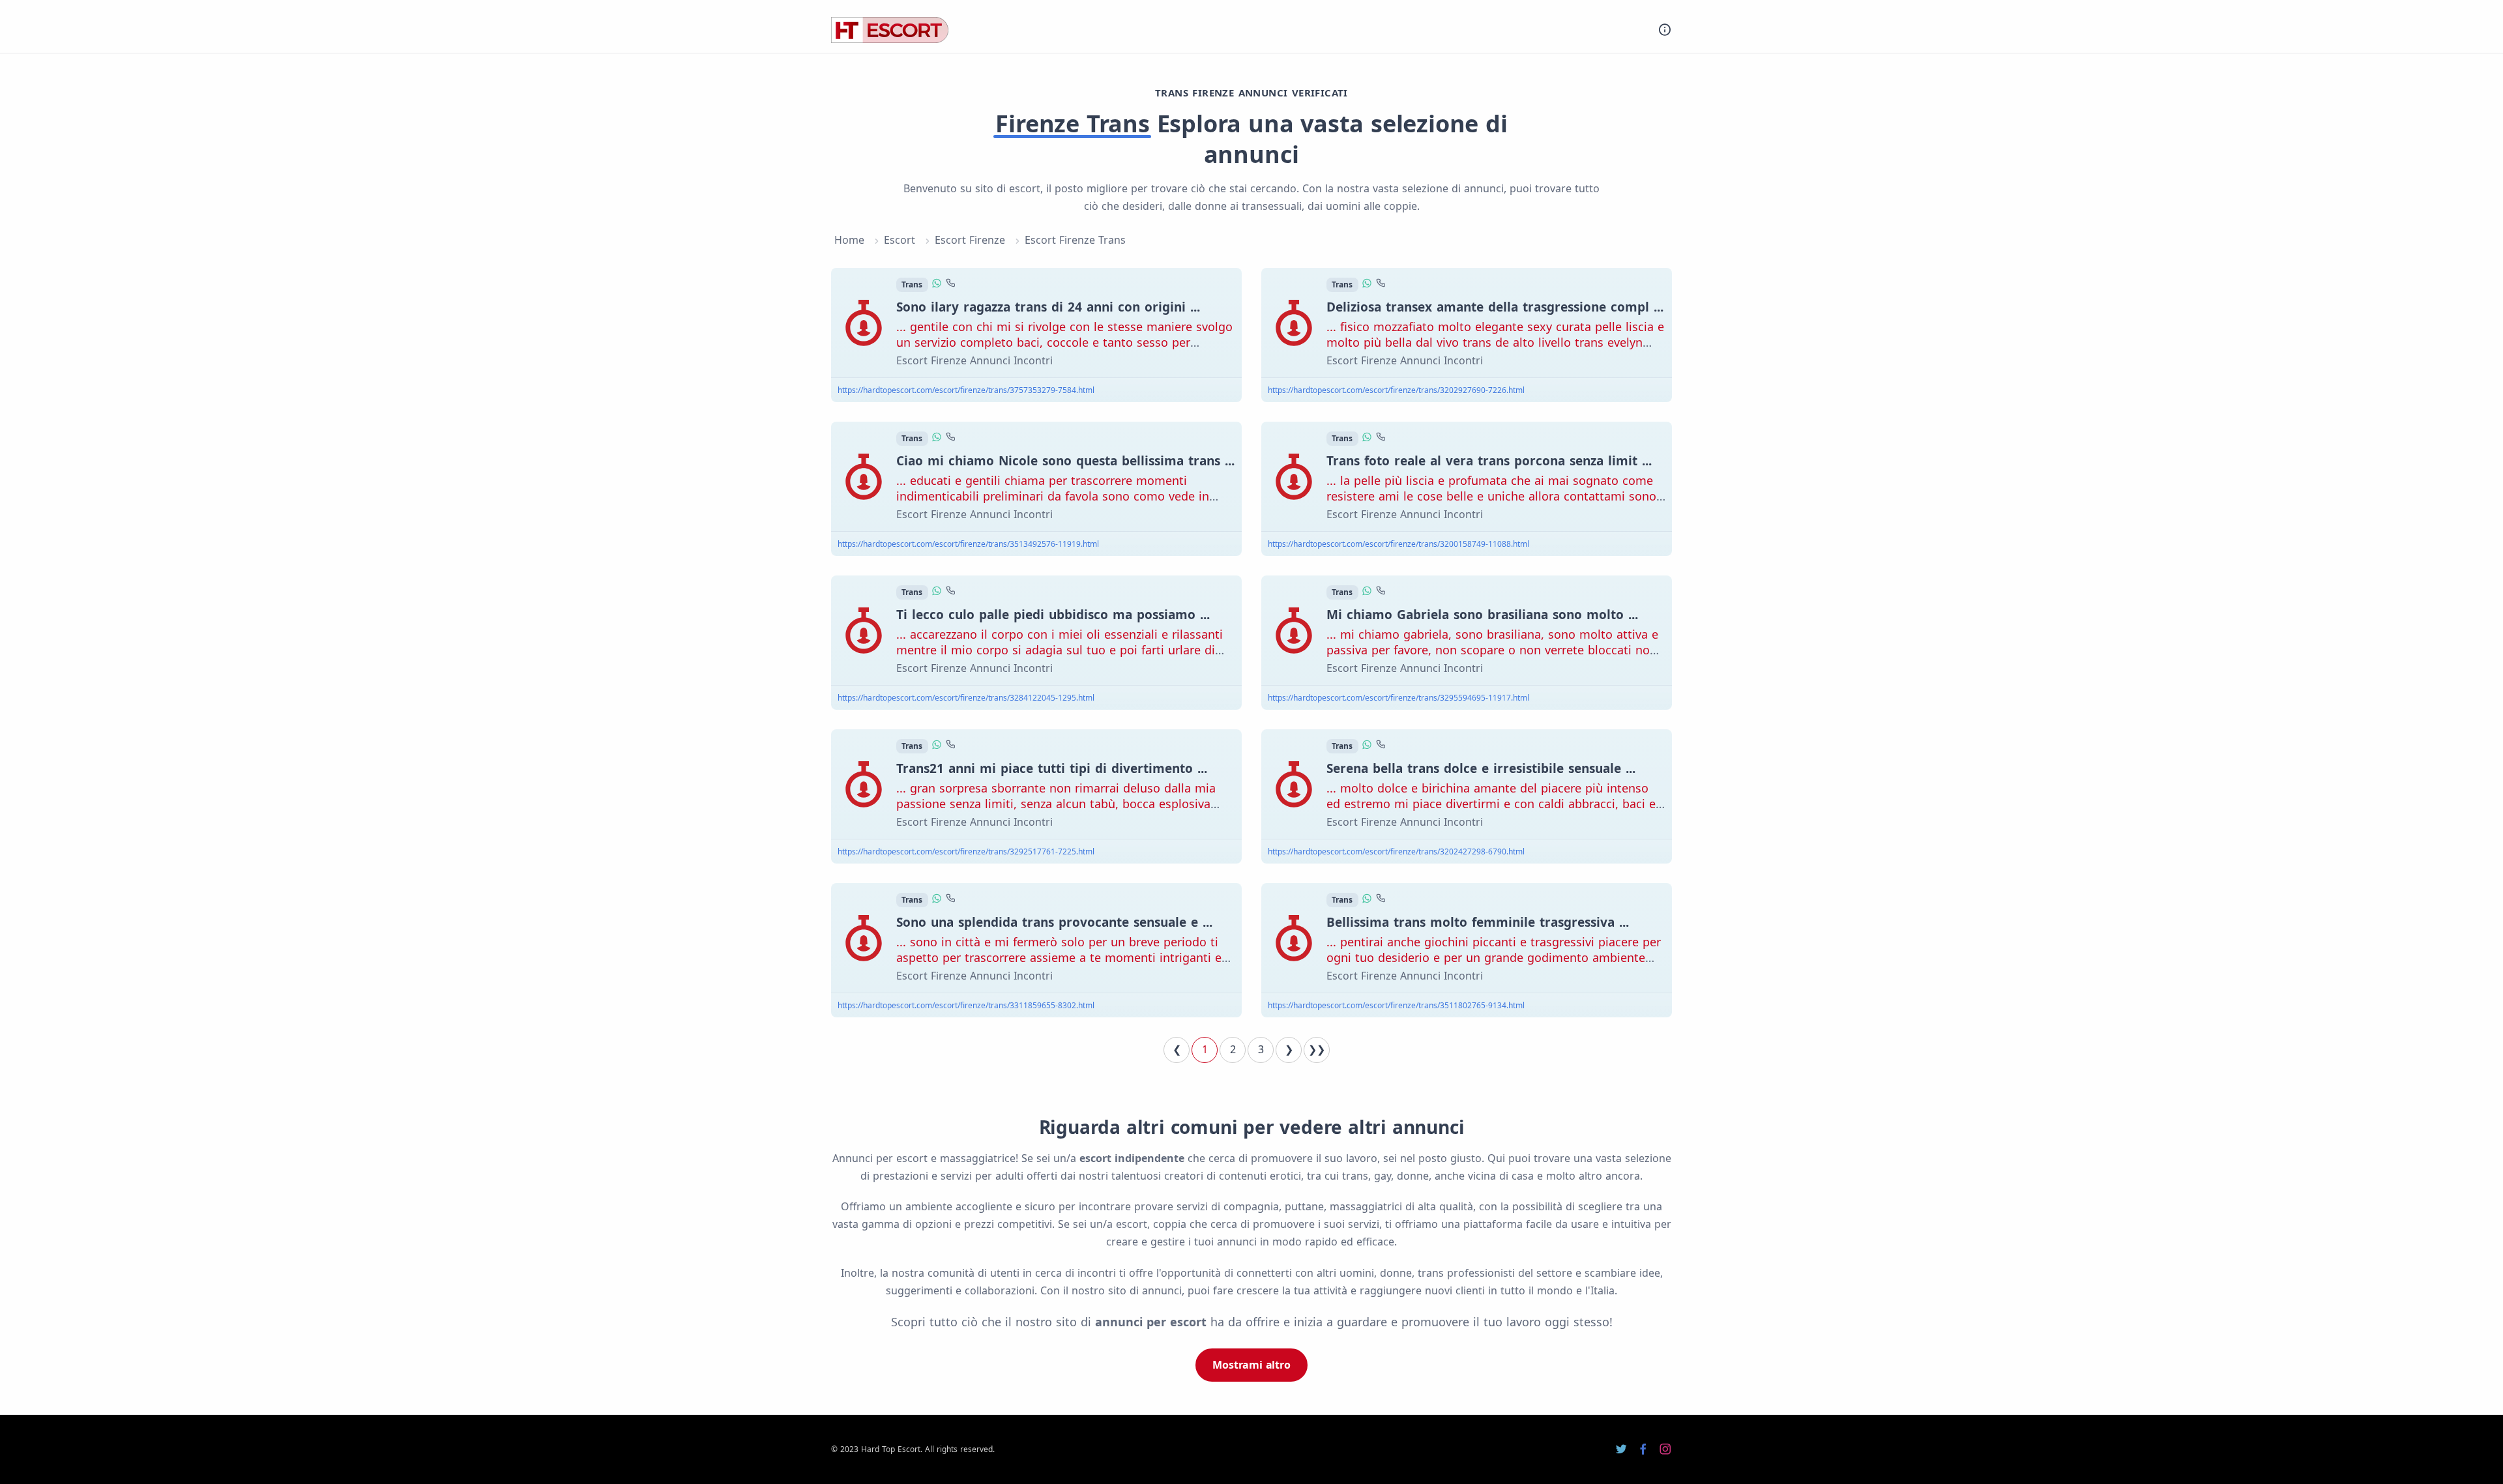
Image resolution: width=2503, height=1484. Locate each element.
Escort (900, 240)
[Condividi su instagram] (1665, 1449)
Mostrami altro (1251, 1365)
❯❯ (1317, 1049)
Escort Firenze (970, 240)
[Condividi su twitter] (1621, 1449)
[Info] (1665, 30)
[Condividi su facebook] (1643, 1449)
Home (849, 240)
